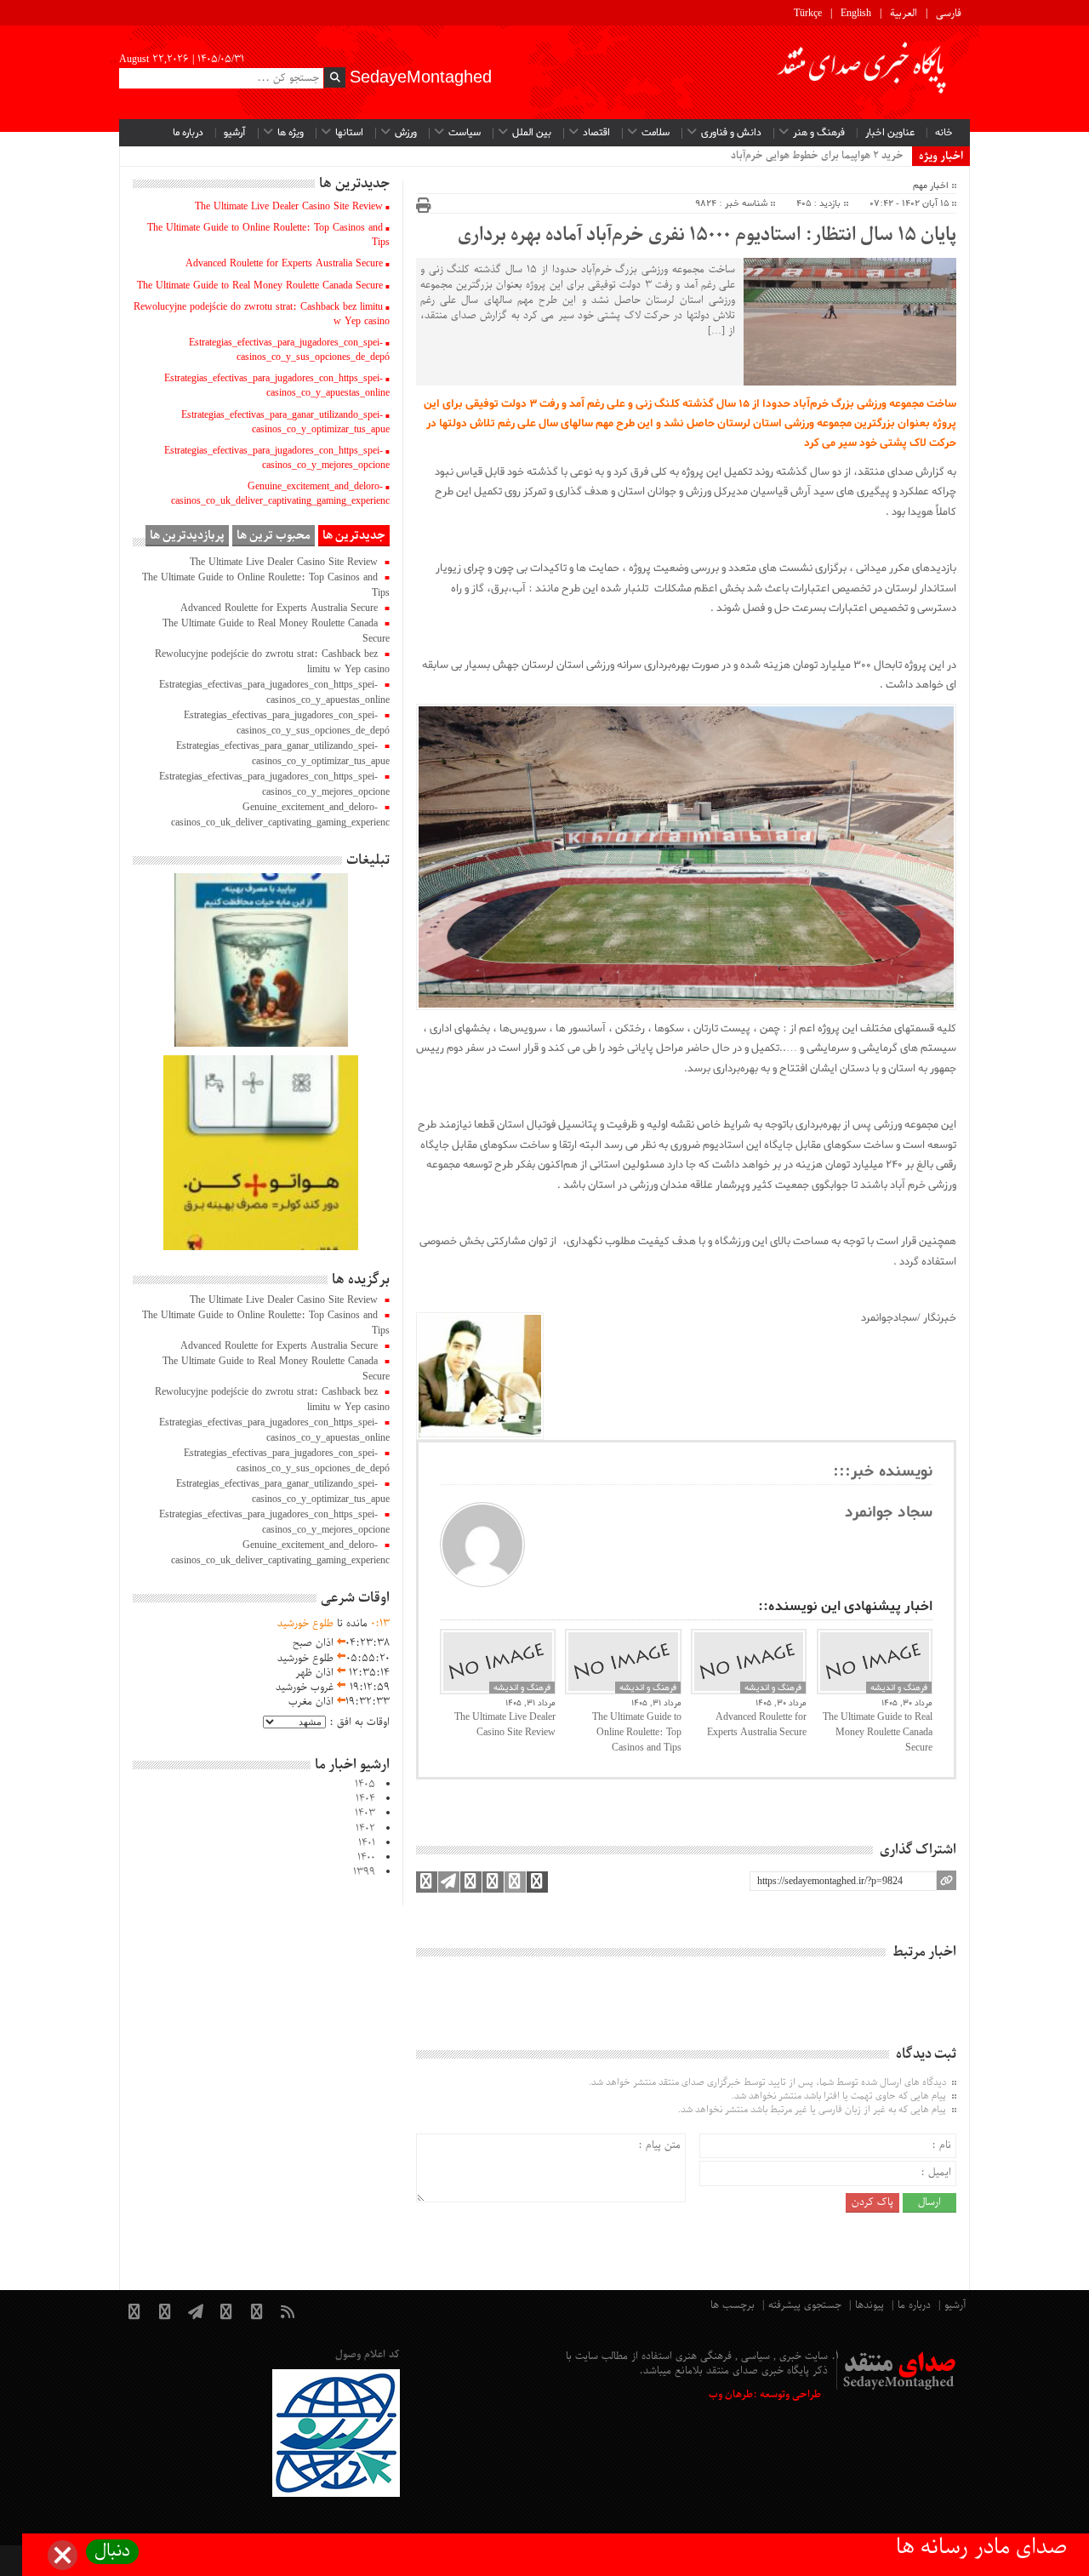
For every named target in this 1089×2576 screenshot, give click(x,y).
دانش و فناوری (731, 133)
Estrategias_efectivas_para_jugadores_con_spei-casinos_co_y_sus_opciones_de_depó (289, 350)
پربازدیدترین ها (187, 536)
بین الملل (532, 133)
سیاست (465, 133)
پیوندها (869, 2305)
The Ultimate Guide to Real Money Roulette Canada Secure (878, 1733)
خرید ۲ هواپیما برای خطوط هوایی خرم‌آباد (817, 156)
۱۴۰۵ (365, 1785)
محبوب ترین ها (274, 536)
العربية (904, 14)
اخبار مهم (931, 186)
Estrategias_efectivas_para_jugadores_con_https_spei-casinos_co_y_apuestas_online (277, 386)
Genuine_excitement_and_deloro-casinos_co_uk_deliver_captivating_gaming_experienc (280, 494)
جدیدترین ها (354, 536)
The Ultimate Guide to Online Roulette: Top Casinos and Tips (636, 1733)
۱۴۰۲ (365, 1829)
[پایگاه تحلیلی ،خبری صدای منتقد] (863, 72)
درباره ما (188, 133)
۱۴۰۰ (366, 1858)
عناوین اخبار (890, 133)
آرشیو (235, 133)
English (856, 14)
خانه (944, 133)
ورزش (406, 133)
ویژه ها (291, 133)
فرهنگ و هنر (819, 133)
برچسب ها (733, 2305)
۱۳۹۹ (364, 1872)
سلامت (656, 133)
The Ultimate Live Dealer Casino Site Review (505, 1725)
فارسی (949, 14)
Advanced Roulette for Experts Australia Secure (757, 1725)
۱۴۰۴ (365, 1799)
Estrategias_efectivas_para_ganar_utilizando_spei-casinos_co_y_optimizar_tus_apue (285, 423)
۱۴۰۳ (365, 1813)
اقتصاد (596, 133)
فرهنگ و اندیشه (522, 1688)
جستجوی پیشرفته (805, 2305)
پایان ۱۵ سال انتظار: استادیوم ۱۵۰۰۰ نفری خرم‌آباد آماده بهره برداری (707, 236)
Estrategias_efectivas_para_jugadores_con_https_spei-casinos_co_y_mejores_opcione (277, 458)
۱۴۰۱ (367, 1843)
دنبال (112, 2552)
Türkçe (808, 14)
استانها (349, 133)
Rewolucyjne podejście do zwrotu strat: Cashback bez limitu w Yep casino (262, 314)
